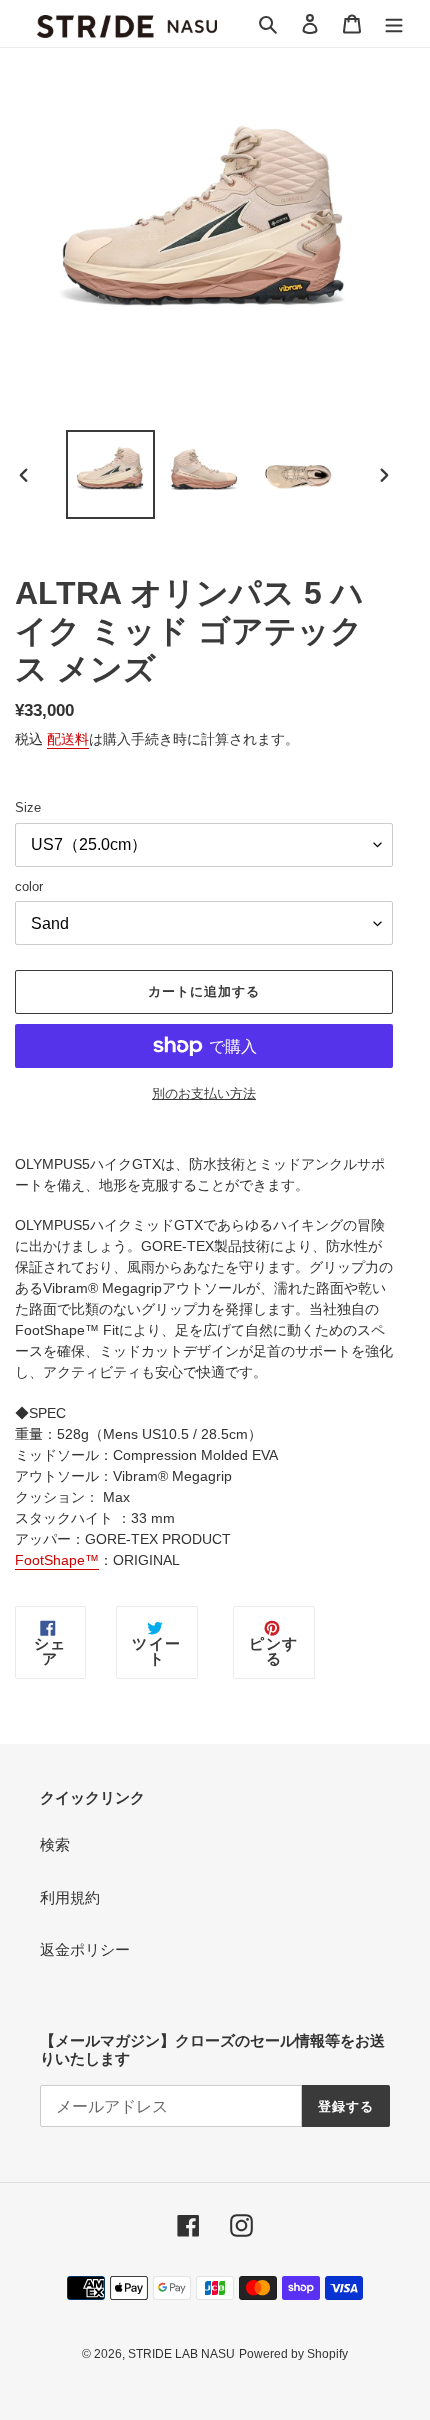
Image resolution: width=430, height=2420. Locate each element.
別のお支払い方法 (204, 1093)
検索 (55, 1844)
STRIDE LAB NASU (181, 2354)
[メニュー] (394, 23)
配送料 (68, 739)
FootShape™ (57, 1560)
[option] (111, 474)
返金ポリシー (85, 1949)
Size (28, 807)
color (29, 886)
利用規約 (70, 1897)
